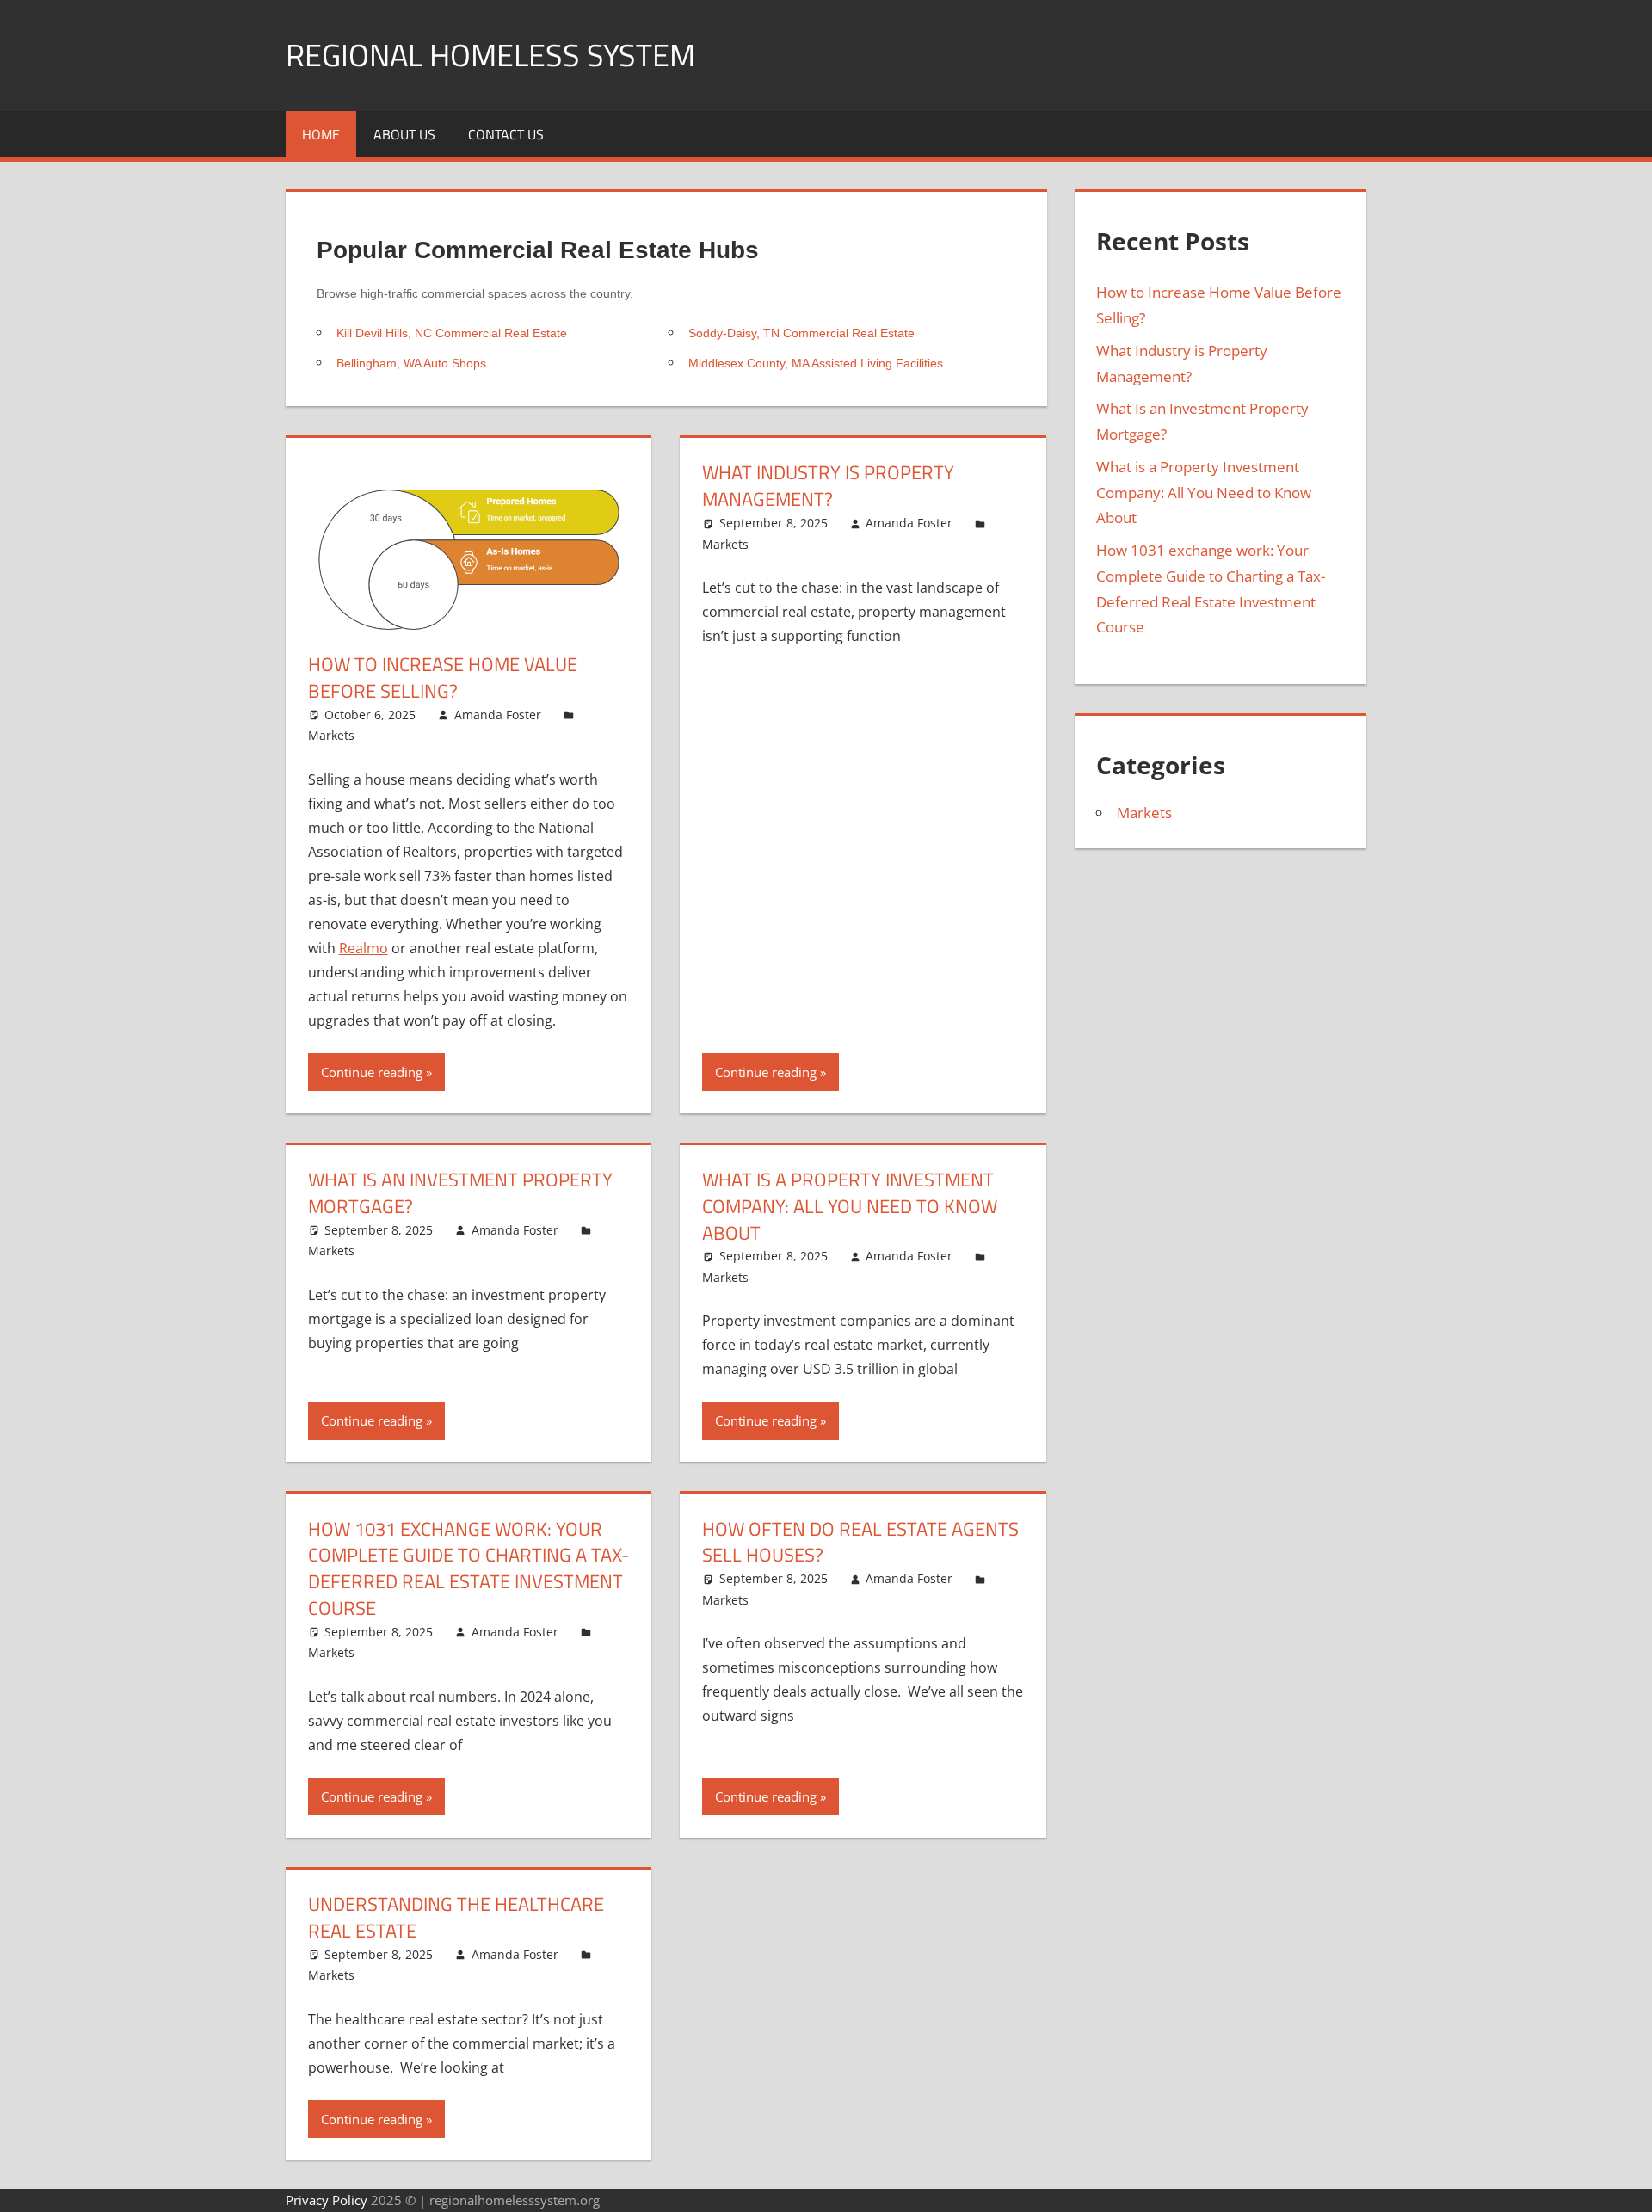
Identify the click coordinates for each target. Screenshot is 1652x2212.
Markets (331, 735)
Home (321, 134)
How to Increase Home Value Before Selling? (443, 678)
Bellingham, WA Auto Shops (411, 363)
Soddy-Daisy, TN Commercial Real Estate (801, 333)
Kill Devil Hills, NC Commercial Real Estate (452, 333)
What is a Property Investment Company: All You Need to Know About (850, 1206)
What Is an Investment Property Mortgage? (460, 1193)
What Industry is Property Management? (828, 486)
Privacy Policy (328, 2200)
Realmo (364, 948)
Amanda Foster (498, 715)
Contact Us (506, 134)
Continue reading (372, 1072)
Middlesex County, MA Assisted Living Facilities (816, 363)
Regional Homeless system (490, 55)
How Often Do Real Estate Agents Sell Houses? (860, 1542)
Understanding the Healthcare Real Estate (456, 1917)
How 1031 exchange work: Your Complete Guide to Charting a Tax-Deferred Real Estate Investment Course (469, 1568)
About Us (404, 134)
